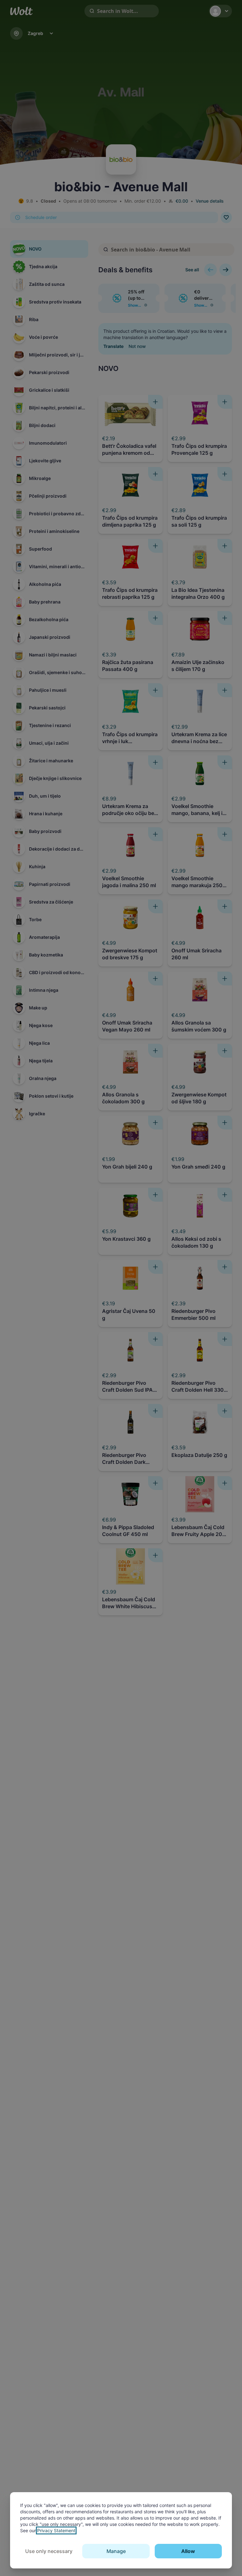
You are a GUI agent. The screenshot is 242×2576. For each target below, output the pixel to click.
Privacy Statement (56, 2530)
